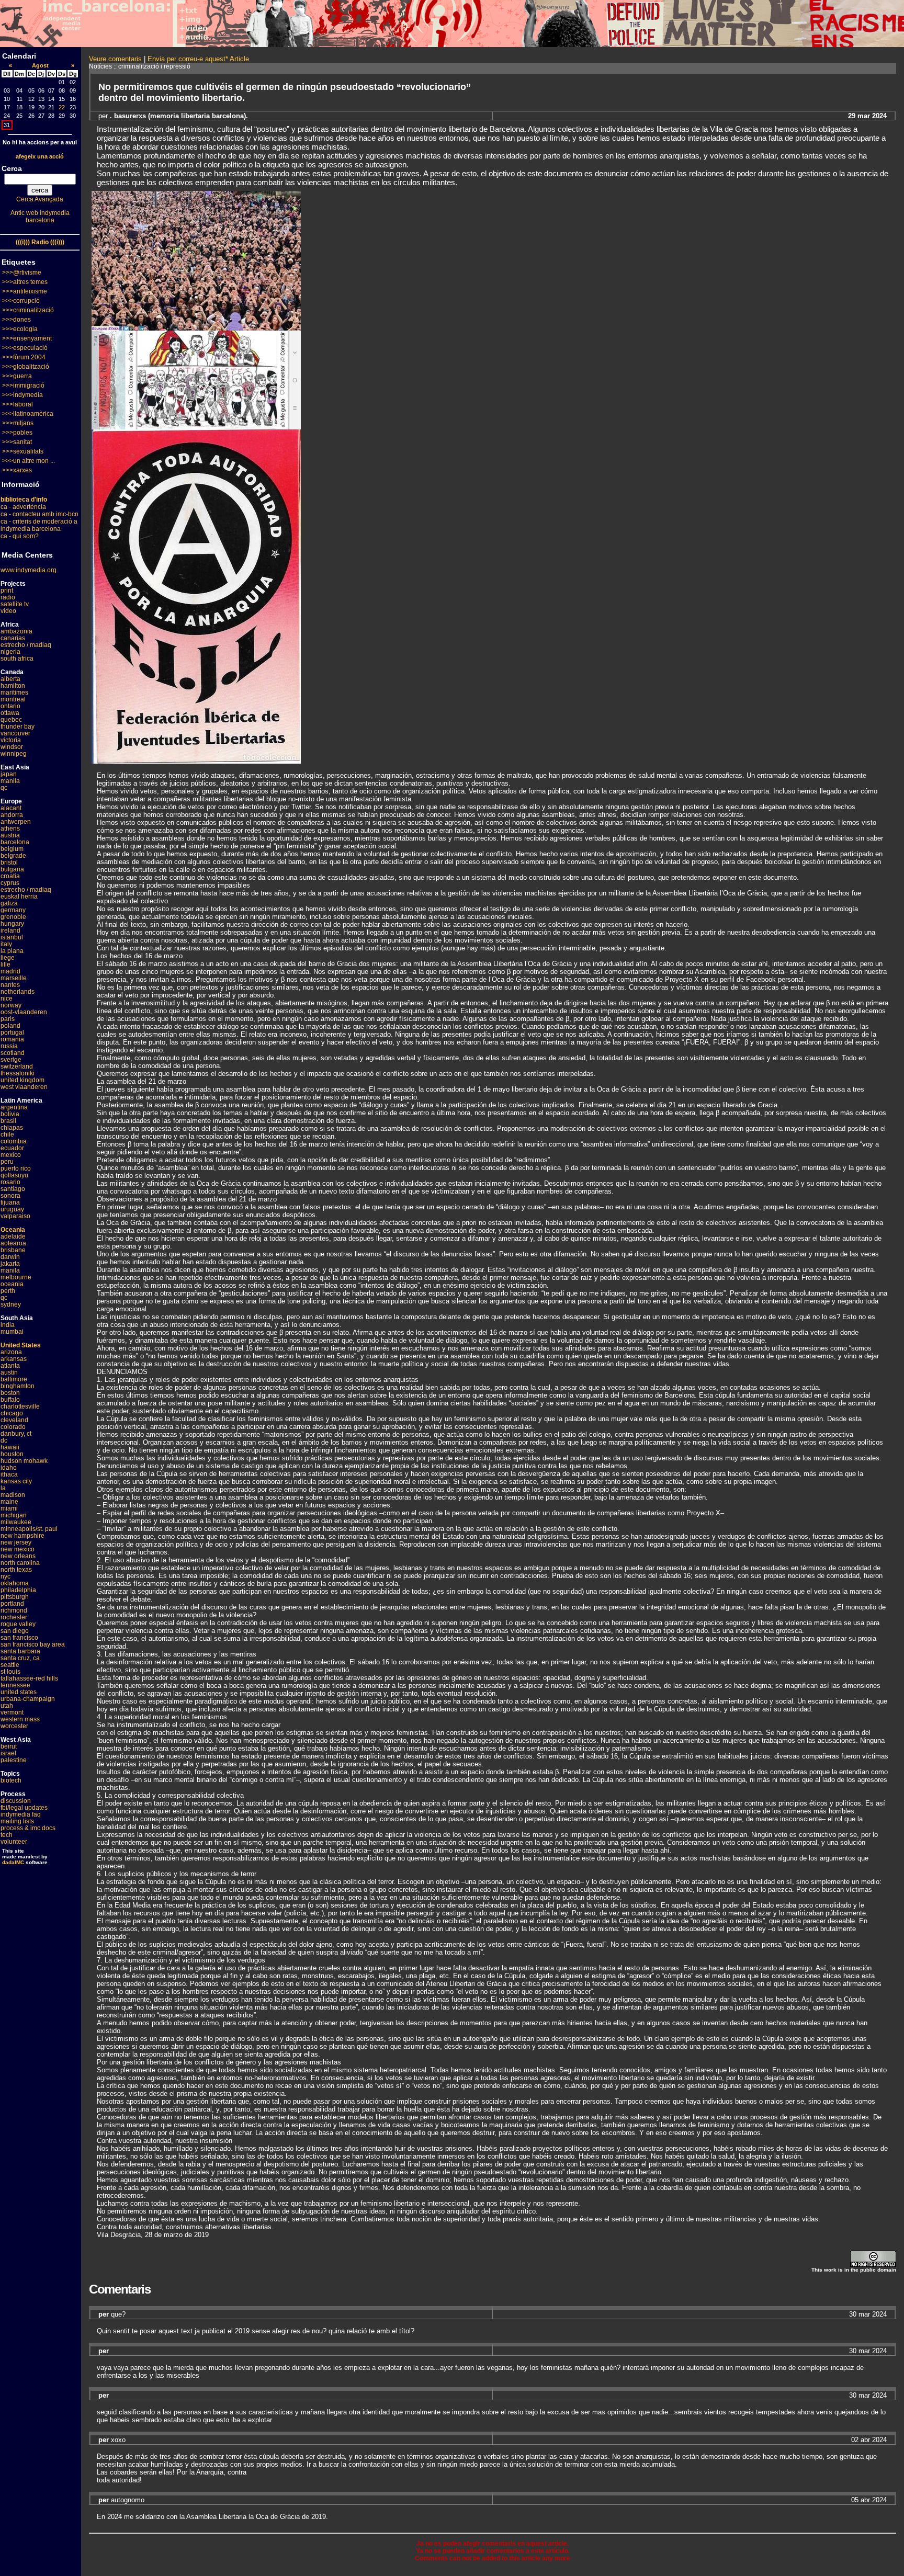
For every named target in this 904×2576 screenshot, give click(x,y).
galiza (9, 903)
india (8, 1325)
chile (7, 1134)
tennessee (15, 1685)
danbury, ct (16, 1434)
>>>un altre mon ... (29, 461)
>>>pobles (17, 433)
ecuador (12, 1148)
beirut (9, 1746)
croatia (10, 876)
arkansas (14, 1359)
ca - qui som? (20, 536)
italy (6, 944)
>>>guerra (17, 376)
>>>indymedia (22, 395)
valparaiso (15, 1216)
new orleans (18, 1556)
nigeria (10, 652)
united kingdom (22, 1080)
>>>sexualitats (23, 451)
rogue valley (18, 1624)
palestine (14, 1760)
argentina (14, 1107)
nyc (5, 1576)
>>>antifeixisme (25, 291)
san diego (15, 1631)
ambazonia (16, 631)
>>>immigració (23, 385)
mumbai (12, 1332)
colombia (14, 1141)
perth (8, 1291)
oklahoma (15, 1583)
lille (5, 964)
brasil (8, 1121)
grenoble (13, 917)
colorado (13, 1427)
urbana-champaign (28, 1699)
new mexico (18, 1549)
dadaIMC (13, 1862)
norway (11, 1005)
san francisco (19, 1638)
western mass (20, 1719)
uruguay (12, 1209)
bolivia (10, 1114)
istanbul (12, 937)
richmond (14, 1610)
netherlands (18, 992)
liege (8, 958)
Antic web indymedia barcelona (40, 217)
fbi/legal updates (24, 1808)
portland (12, 1604)
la (3, 1488)
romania (12, 1039)
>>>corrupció (21, 301)
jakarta (10, 1264)
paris (8, 1019)
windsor (12, 747)
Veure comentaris (115, 59)
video (8, 611)
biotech (11, 1780)
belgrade (13, 856)
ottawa (10, 713)
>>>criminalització (28, 310)
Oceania (13, 1230)
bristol (9, 863)
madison (13, 1495)
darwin (10, 1257)
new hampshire (22, 1536)
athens (10, 829)
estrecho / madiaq (26, 645)
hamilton (13, 686)
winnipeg (14, 754)
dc (4, 1440)
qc (4, 788)
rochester (14, 1617)
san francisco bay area (33, 1644)
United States (21, 1345)
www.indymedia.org (29, 570)
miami (9, 1508)
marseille (14, 978)
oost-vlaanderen (24, 1012)
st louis (10, 1672)
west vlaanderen (24, 1087)
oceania (12, 1284)
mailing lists (17, 1821)
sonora (10, 1196)
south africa (17, 659)
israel (8, 1753)
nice (7, 998)
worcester (14, 1726)
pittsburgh (15, 1597)
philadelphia (18, 1590)
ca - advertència (23, 507)
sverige (11, 1060)
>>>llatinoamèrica (28, 414)
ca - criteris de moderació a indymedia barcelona (39, 525)
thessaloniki (18, 1073)
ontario (10, 706)
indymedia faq (21, 1814)
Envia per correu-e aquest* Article (198, 59)
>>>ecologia (20, 329)
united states (19, 1692)
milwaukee (16, 1522)
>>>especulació (25, 348)
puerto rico (16, 1168)
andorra (12, 815)
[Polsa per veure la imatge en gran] (196, 328)
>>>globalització (26, 367)
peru (7, 1162)
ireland (10, 930)
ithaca (9, 1474)
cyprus (10, 883)
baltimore (14, 1379)
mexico (11, 1155)
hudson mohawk (24, 1461)
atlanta (10, 1366)
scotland (13, 1053)
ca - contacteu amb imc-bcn (39, 514)
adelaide (13, 1236)
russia (9, 1046)
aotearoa (13, 1243)
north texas (16, 1570)
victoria (11, 740)
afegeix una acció (40, 156)
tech (7, 1835)
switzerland (17, 1066)
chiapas (12, 1128)
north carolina (20, 1563)
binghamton (18, 1386)
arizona (11, 1352)
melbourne (16, 1277)
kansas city (16, 1481)
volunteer (14, 1842)
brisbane (13, 1250)
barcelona (15, 842)
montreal (13, 699)
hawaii (10, 1447)
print (7, 591)
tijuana (10, 1202)
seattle (10, 1665)
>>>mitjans (18, 423)
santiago (13, 1189)
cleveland (14, 1420)
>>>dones (16, 320)
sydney (11, 1304)
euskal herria (19, 897)
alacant (11, 808)
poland (10, 1026)
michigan (14, 1515)
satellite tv (15, 604)
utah (7, 1706)
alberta (10, 679)
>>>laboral (18, 404)
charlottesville (20, 1406)
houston (12, 1454)
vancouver (15, 733)
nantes (10, 985)
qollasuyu (14, 1175)
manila (10, 781)
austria (10, 835)
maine (9, 1502)
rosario (10, 1182)
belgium (12, 849)
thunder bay (18, 727)
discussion (16, 1801)
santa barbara (20, 1651)
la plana (12, 951)
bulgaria (12, 869)
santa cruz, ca (20, 1658)
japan (9, 774)
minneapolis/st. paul (29, 1529)
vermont (12, 1712)
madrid (10, 971)
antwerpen (16, 822)
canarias (13, 638)
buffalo (10, 1400)
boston (10, 1393)
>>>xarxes (17, 470)
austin (9, 1372)
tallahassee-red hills (29, 1678)
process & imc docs (28, 1828)
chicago (12, 1413)
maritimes (14, 693)
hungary (12, 924)
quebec (11, 720)
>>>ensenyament (27, 338)
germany (13, 910)
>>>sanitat (17, 442)
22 (62, 107)
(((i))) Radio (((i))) (40, 242)
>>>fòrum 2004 (24, 357)
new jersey (16, 1542)
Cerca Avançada (40, 199)
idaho (9, 1468)
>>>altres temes (25, 282)
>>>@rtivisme (22, 273)
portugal (12, 1032)
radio (8, 597)
